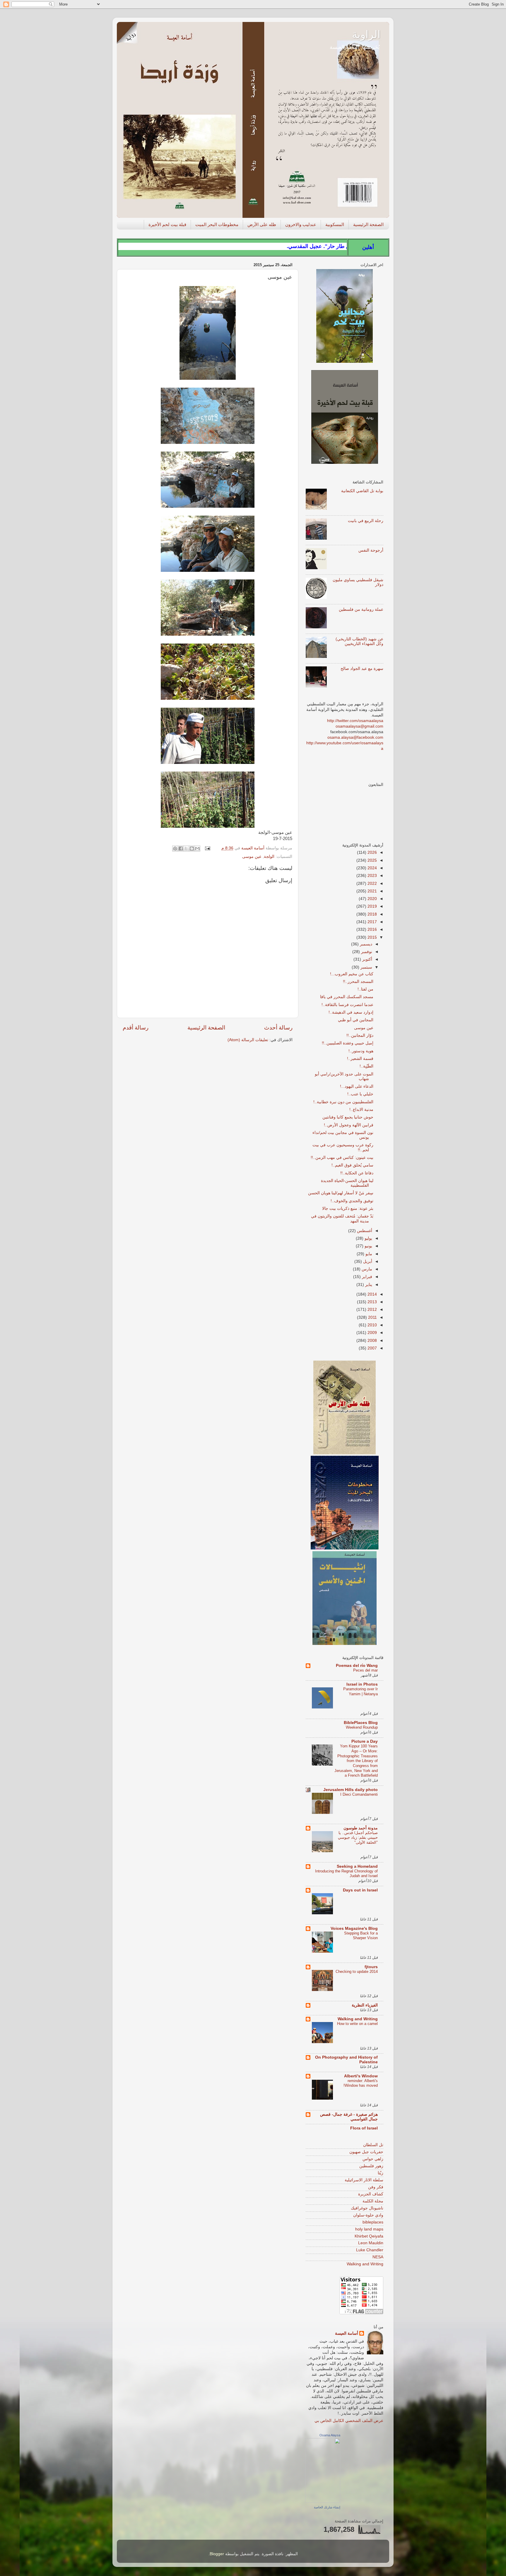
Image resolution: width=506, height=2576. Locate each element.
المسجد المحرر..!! (358, 982)
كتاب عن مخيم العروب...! (352, 974)
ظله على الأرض (262, 224)
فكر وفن (376, 2187)
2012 (372, 1310)
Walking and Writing (358, 2019)
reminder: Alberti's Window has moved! (361, 2083)
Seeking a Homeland (357, 1866)
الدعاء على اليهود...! (357, 1086)
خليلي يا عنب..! (360, 1094)
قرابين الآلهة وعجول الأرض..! (349, 1125)
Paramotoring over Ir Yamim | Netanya (360, 1691)
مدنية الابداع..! (361, 1110)
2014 (372, 1294)
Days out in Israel (360, 1890)
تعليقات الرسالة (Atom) (248, 1040)
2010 (372, 1325)
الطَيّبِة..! (366, 1066)
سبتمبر (366, 967)
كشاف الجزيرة (371, 2194)
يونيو (368, 1246)
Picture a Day (365, 1741)
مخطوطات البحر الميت (217, 224)
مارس (366, 1269)
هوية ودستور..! (361, 1051)
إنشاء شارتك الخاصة (327, 2507)
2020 (372, 899)
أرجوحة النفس (371, 550)
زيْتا (381, 2173)
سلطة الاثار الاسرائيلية (364, 2180)
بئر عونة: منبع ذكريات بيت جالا (348, 1209)
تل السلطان (373, 2145)
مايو (368, 1254)
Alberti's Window (361, 2076)
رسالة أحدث (278, 1028)
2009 (372, 1333)
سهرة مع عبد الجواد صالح (362, 669)
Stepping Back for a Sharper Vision (361, 1936)
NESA (378, 2257)
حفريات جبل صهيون (366, 2152)
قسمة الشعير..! (360, 1059)
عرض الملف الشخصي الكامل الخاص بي (349, 2421)
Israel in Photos (362, 1684)
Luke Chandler (370, 2250)
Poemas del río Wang (357, 1666)
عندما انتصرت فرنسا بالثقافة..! (347, 1005)
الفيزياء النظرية (365, 2005)
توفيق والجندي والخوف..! (352, 1201)
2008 (372, 1341)
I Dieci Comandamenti (359, 1794)
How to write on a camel (357, 2024)
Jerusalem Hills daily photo (351, 1790)
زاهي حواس (373, 2159)
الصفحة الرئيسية (368, 224)
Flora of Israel (364, 2128)
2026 (372, 852)
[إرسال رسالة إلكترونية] (208, 848)
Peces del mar (365, 1670)
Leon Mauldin (371, 2243)
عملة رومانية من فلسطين (361, 609)
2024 (372, 868)
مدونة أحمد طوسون (361, 1828)
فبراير (366, 1277)
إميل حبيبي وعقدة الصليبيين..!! (348, 1043)
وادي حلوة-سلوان (368, 2215)
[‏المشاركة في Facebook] (181, 849)
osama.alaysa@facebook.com (355, 737)
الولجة (269, 857)
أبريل (367, 1262)
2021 (372, 891)
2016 (372, 929)
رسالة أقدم (136, 1028)
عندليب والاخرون (301, 224)
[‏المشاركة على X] (186, 849)
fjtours (371, 1967)
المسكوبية (335, 224)
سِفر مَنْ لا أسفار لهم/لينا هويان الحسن (341, 1193)
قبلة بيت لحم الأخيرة (167, 224)
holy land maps (369, 2229)
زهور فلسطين (371, 2166)
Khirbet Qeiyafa (369, 2236)
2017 (372, 922)
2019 (372, 906)
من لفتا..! (365, 989)
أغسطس (364, 1231)
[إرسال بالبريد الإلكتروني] (197, 849)
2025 (372, 860)
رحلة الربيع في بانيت (366, 521)
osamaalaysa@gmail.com (359, 726)
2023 (372, 876)
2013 (372, 1302)
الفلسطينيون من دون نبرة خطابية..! (343, 1102)
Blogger (217, 2554)
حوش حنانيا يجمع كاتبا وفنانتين (348, 1117)
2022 (372, 884)
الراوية (366, 34)
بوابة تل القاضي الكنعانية (362, 491)
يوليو (368, 1238)
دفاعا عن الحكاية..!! (357, 1173)
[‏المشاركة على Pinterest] (175, 849)
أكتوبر (367, 959)
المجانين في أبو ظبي (356, 1020)
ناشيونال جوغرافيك (367, 2208)
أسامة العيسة (347, 2333)
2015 (372, 937)
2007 (372, 1348)
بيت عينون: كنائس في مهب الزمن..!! (342, 1158)
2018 (372, 914)
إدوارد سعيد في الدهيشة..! (351, 1012)
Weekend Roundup (362, 1727)
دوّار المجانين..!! (360, 1035)
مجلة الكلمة (373, 2201)
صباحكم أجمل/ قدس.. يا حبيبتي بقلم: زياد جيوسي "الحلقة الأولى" (358, 1838)
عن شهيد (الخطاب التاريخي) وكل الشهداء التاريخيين (359, 641)
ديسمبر (365, 944)
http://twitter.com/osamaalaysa (355, 721)
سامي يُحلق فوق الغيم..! (352, 1165)
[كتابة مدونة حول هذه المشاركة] (192, 849)
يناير (368, 1285)
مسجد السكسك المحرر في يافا (347, 997)
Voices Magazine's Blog (354, 1928)
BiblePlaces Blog (361, 1723)
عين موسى (252, 857)
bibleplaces (373, 2222)
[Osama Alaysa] (323, 2501)
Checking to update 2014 (357, 1972)
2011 (372, 1317)
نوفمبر (366, 952)
